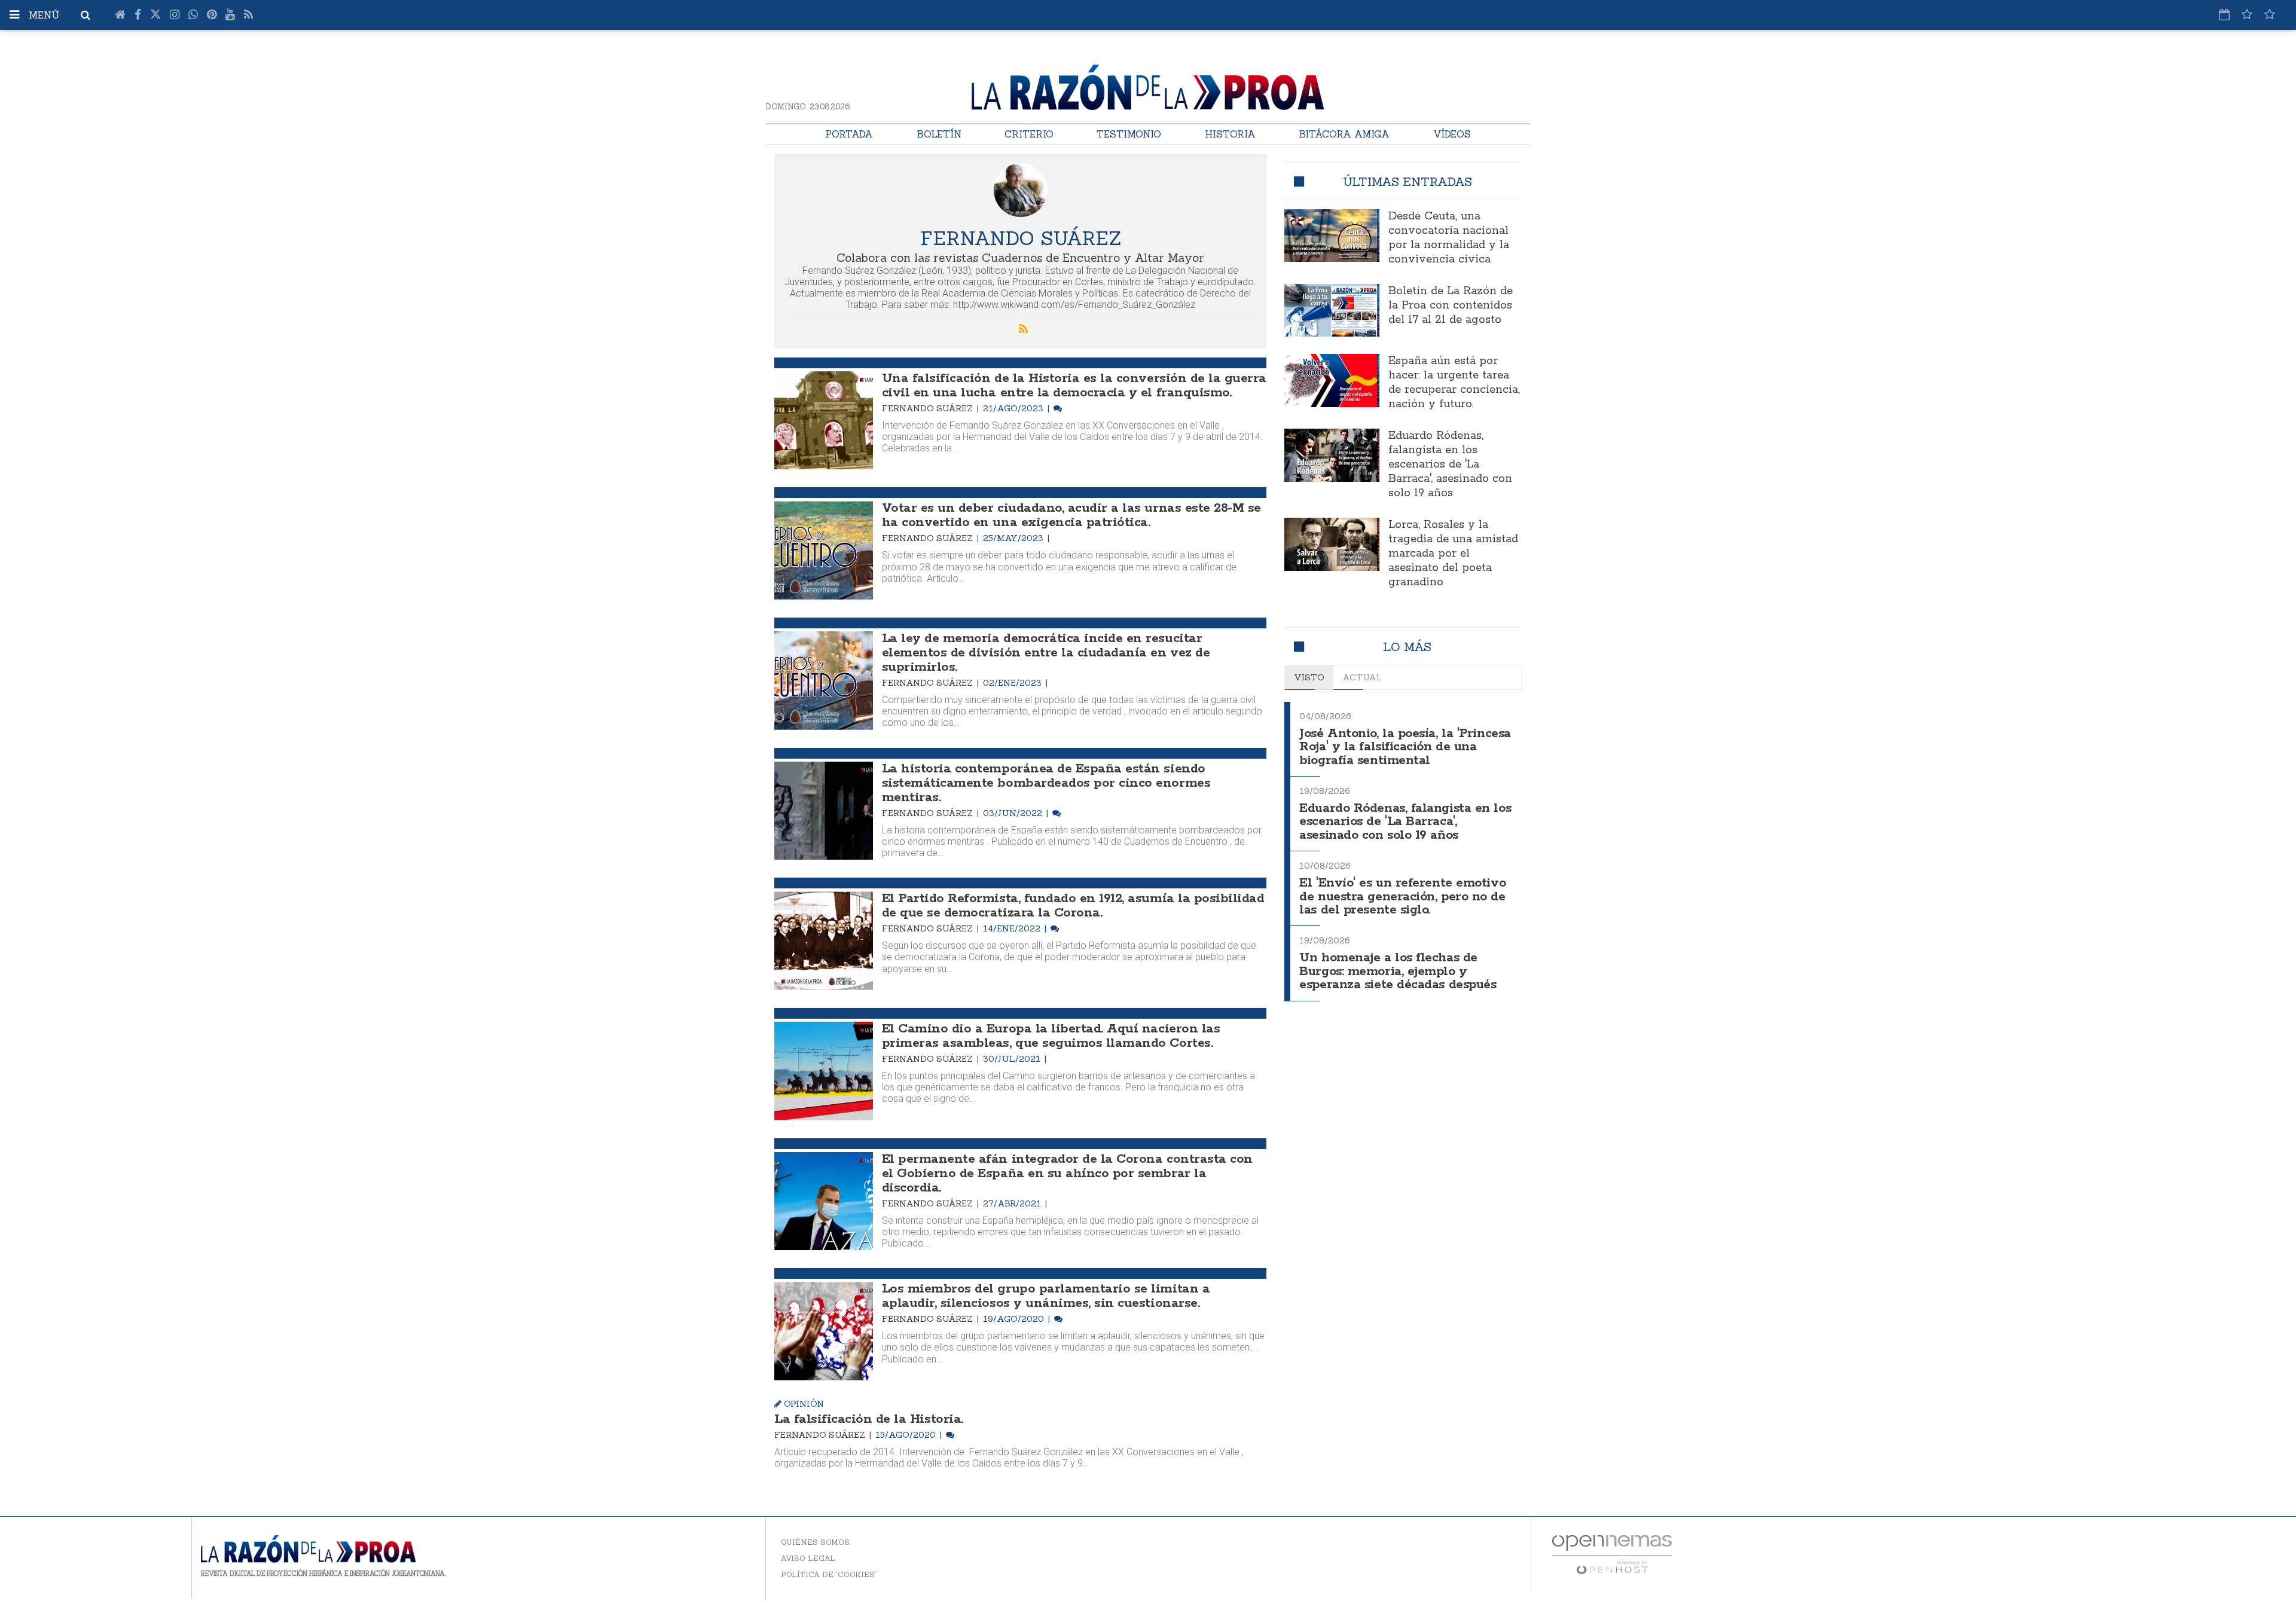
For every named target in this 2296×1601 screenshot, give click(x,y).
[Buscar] (86, 15)
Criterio (1029, 134)
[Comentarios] (1058, 408)
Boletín (939, 134)
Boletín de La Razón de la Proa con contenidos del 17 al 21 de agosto (1451, 305)
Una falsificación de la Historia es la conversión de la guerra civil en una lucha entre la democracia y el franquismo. (1074, 386)
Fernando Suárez (929, 408)
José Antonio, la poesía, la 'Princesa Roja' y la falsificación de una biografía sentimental (1405, 747)
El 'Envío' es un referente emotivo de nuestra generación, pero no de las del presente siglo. (1402, 897)
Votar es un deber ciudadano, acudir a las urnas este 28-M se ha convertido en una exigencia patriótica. (1071, 515)
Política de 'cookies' (829, 1574)
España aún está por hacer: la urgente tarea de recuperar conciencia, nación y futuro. (1454, 383)
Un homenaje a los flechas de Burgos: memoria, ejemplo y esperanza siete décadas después (1398, 971)
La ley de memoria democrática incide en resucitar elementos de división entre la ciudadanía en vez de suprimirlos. (1046, 653)
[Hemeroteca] (2224, 14)
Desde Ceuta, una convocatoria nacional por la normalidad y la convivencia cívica (1449, 238)
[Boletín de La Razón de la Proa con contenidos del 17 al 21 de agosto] (1332, 311)
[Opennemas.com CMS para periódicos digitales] (1612, 1554)
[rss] (1024, 329)
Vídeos (1452, 134)
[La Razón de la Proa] (1148, 85)
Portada (849, 134)
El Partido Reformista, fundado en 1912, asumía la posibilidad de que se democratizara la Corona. (1073, 906)
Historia (1230, 134)
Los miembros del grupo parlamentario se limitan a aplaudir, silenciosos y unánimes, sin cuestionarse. (1046, 1296)
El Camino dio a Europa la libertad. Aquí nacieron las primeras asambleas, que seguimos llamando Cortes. (1051, 1036)
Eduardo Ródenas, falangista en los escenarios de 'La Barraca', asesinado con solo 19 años (1450, 465)
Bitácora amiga (1344, 134)
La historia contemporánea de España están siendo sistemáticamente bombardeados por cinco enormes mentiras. (1046, 783)
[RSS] (248, 15)
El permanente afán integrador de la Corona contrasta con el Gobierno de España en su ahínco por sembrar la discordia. (1067, 1174)
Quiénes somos (815, 1542)
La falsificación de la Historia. (869, 1419)
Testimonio (1129, 134)
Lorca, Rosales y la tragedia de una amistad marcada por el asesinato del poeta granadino (1453, 554)
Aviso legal (808, 1558)
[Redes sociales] (2247, 14)
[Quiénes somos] (2270, 14)
